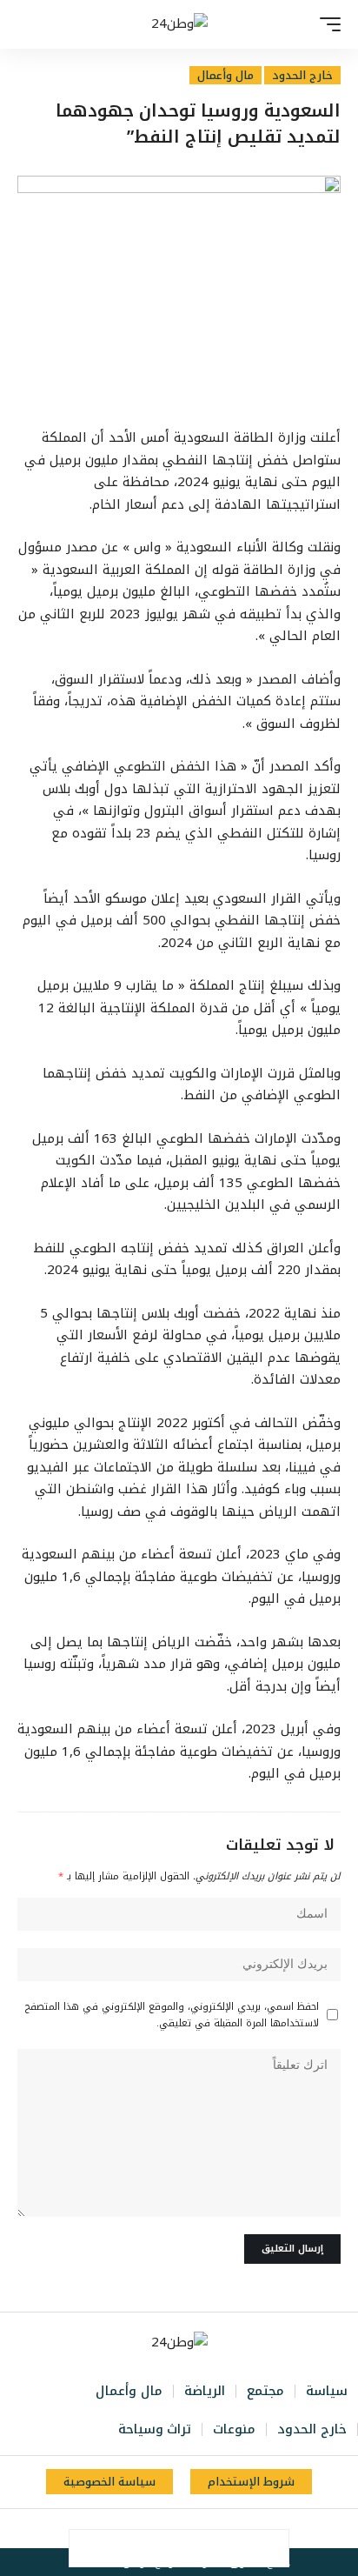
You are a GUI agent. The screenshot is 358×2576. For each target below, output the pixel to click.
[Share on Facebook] (270, 2548)
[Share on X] (234, 2548)
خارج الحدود (302, 75)
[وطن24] (179, 24)
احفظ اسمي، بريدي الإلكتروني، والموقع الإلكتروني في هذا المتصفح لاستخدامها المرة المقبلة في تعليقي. (172, 2015)
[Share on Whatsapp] (197, 2548)
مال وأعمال (225, 75)
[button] (326, 24)
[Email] (161, 2548)
